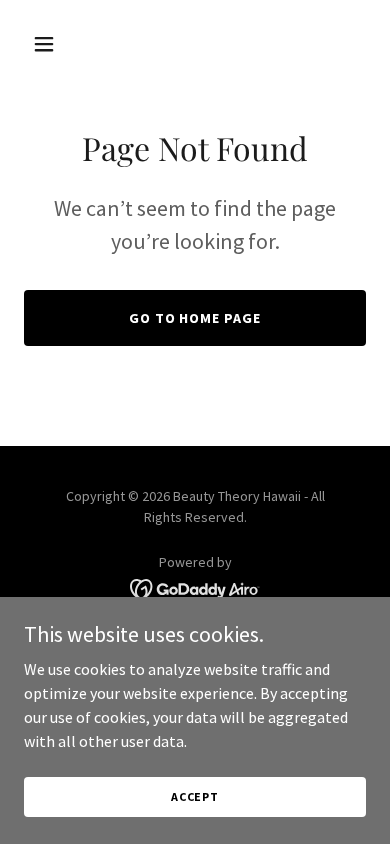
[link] (195, 587)
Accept (195, 796)
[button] (49, 44)
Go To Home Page (195, 318)
